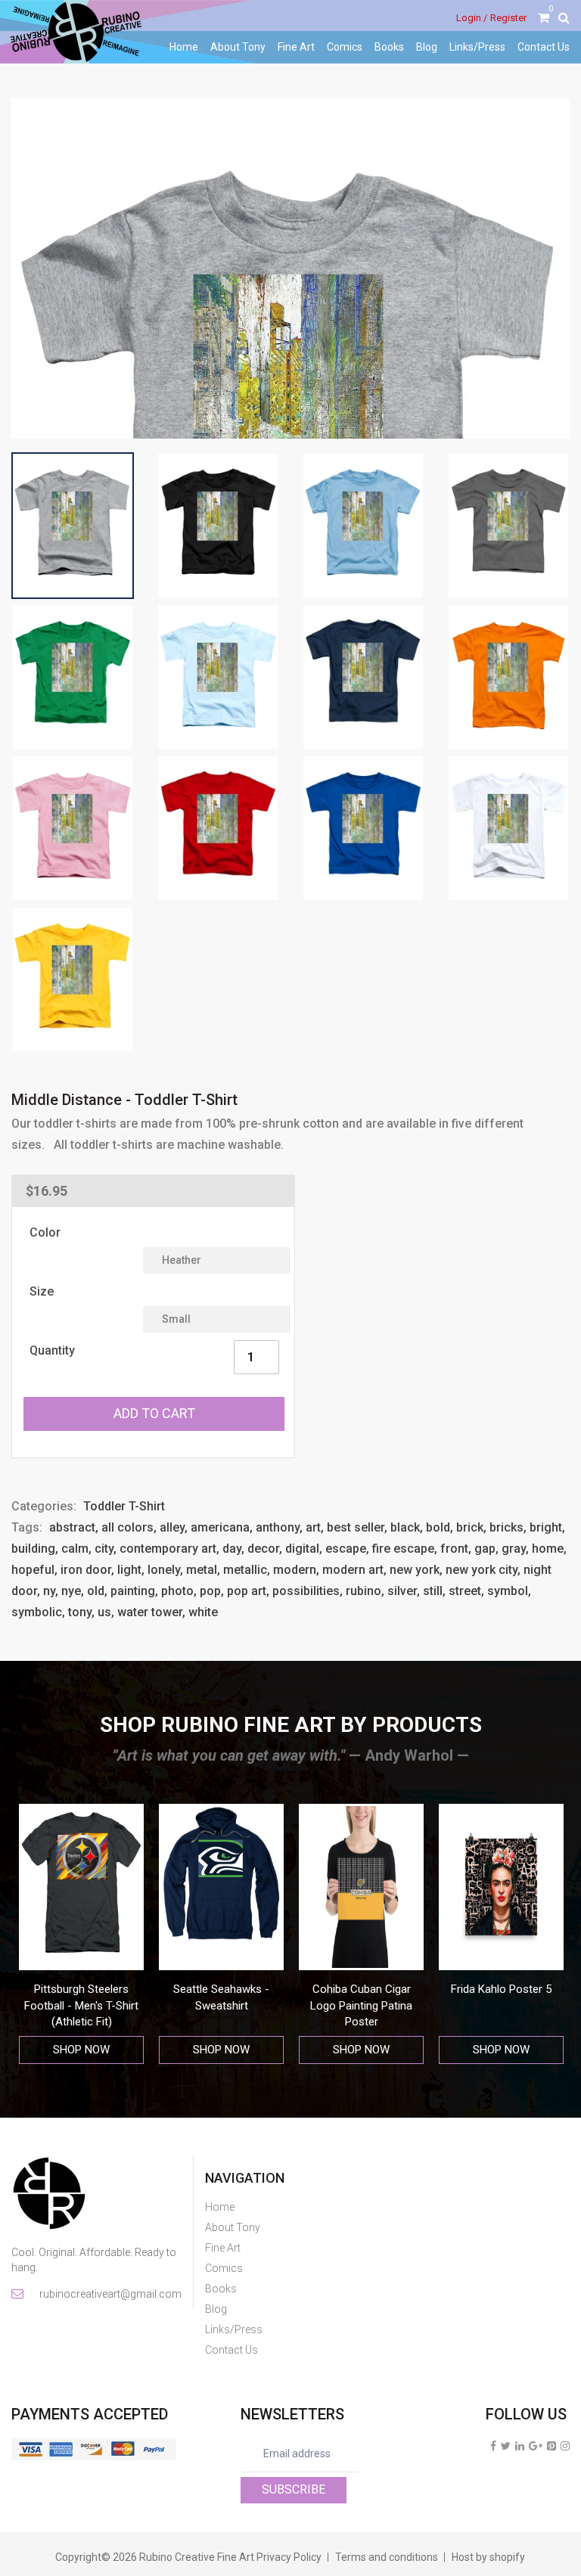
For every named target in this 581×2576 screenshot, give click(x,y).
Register (508, 18)
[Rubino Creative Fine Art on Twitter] (506, 2446)
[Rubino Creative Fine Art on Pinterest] (551, 2446)
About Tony (238, 47)
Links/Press (477, 47)
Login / (472, 18)
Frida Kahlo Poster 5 (361, 1989)
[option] (81, 1934)
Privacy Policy (289, 2557)
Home (184, 47)
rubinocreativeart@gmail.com (109, 2294)
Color (45, 1232)
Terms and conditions (387, 2557)
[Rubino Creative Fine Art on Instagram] (565, 2446)
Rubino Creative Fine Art (197, 2557)
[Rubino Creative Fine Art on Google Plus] (536, 2446)
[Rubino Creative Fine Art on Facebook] (493, 2446)
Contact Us (544, 47)
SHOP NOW (81, 2050)
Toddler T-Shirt (124, 1506)
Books (389, 47)
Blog (427, 47)
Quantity (52, 1350)
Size (42, 1291)
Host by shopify (488, 2557)
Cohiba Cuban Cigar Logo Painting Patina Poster (221, 2005)
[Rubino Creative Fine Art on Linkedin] (520, 2446)
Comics (345, 47)
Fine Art (296, 47)
